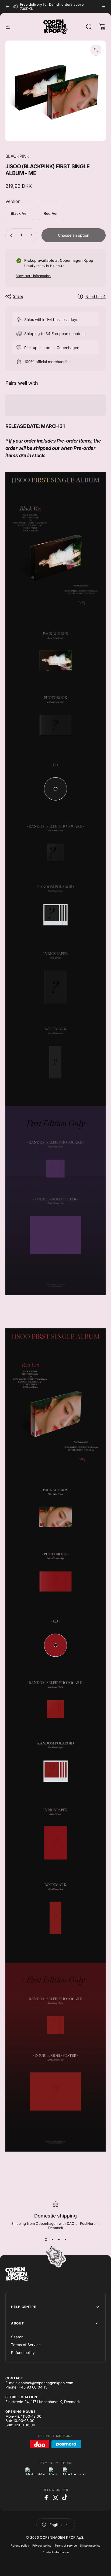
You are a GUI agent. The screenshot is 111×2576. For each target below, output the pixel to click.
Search (17, 2337)
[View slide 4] (65, 2240)
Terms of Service (26, 2345)
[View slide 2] (52, 2240)
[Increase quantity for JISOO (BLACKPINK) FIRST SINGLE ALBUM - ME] (31, 235)
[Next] (103, 6)
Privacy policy (42, 2546)
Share (18, 296)
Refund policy (23, 2353)
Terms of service (66, 2546)
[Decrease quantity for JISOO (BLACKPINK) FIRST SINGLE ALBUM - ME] (11, 235)
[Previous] (8, 6)
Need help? (96, 297)
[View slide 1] (46, 2240)
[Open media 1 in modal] (96, 50)
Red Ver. (51, 213)
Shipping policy (90, 2546)
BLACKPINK (17, 156)
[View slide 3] (59, 2240)
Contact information (56, 2552)
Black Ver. (20, 213)
